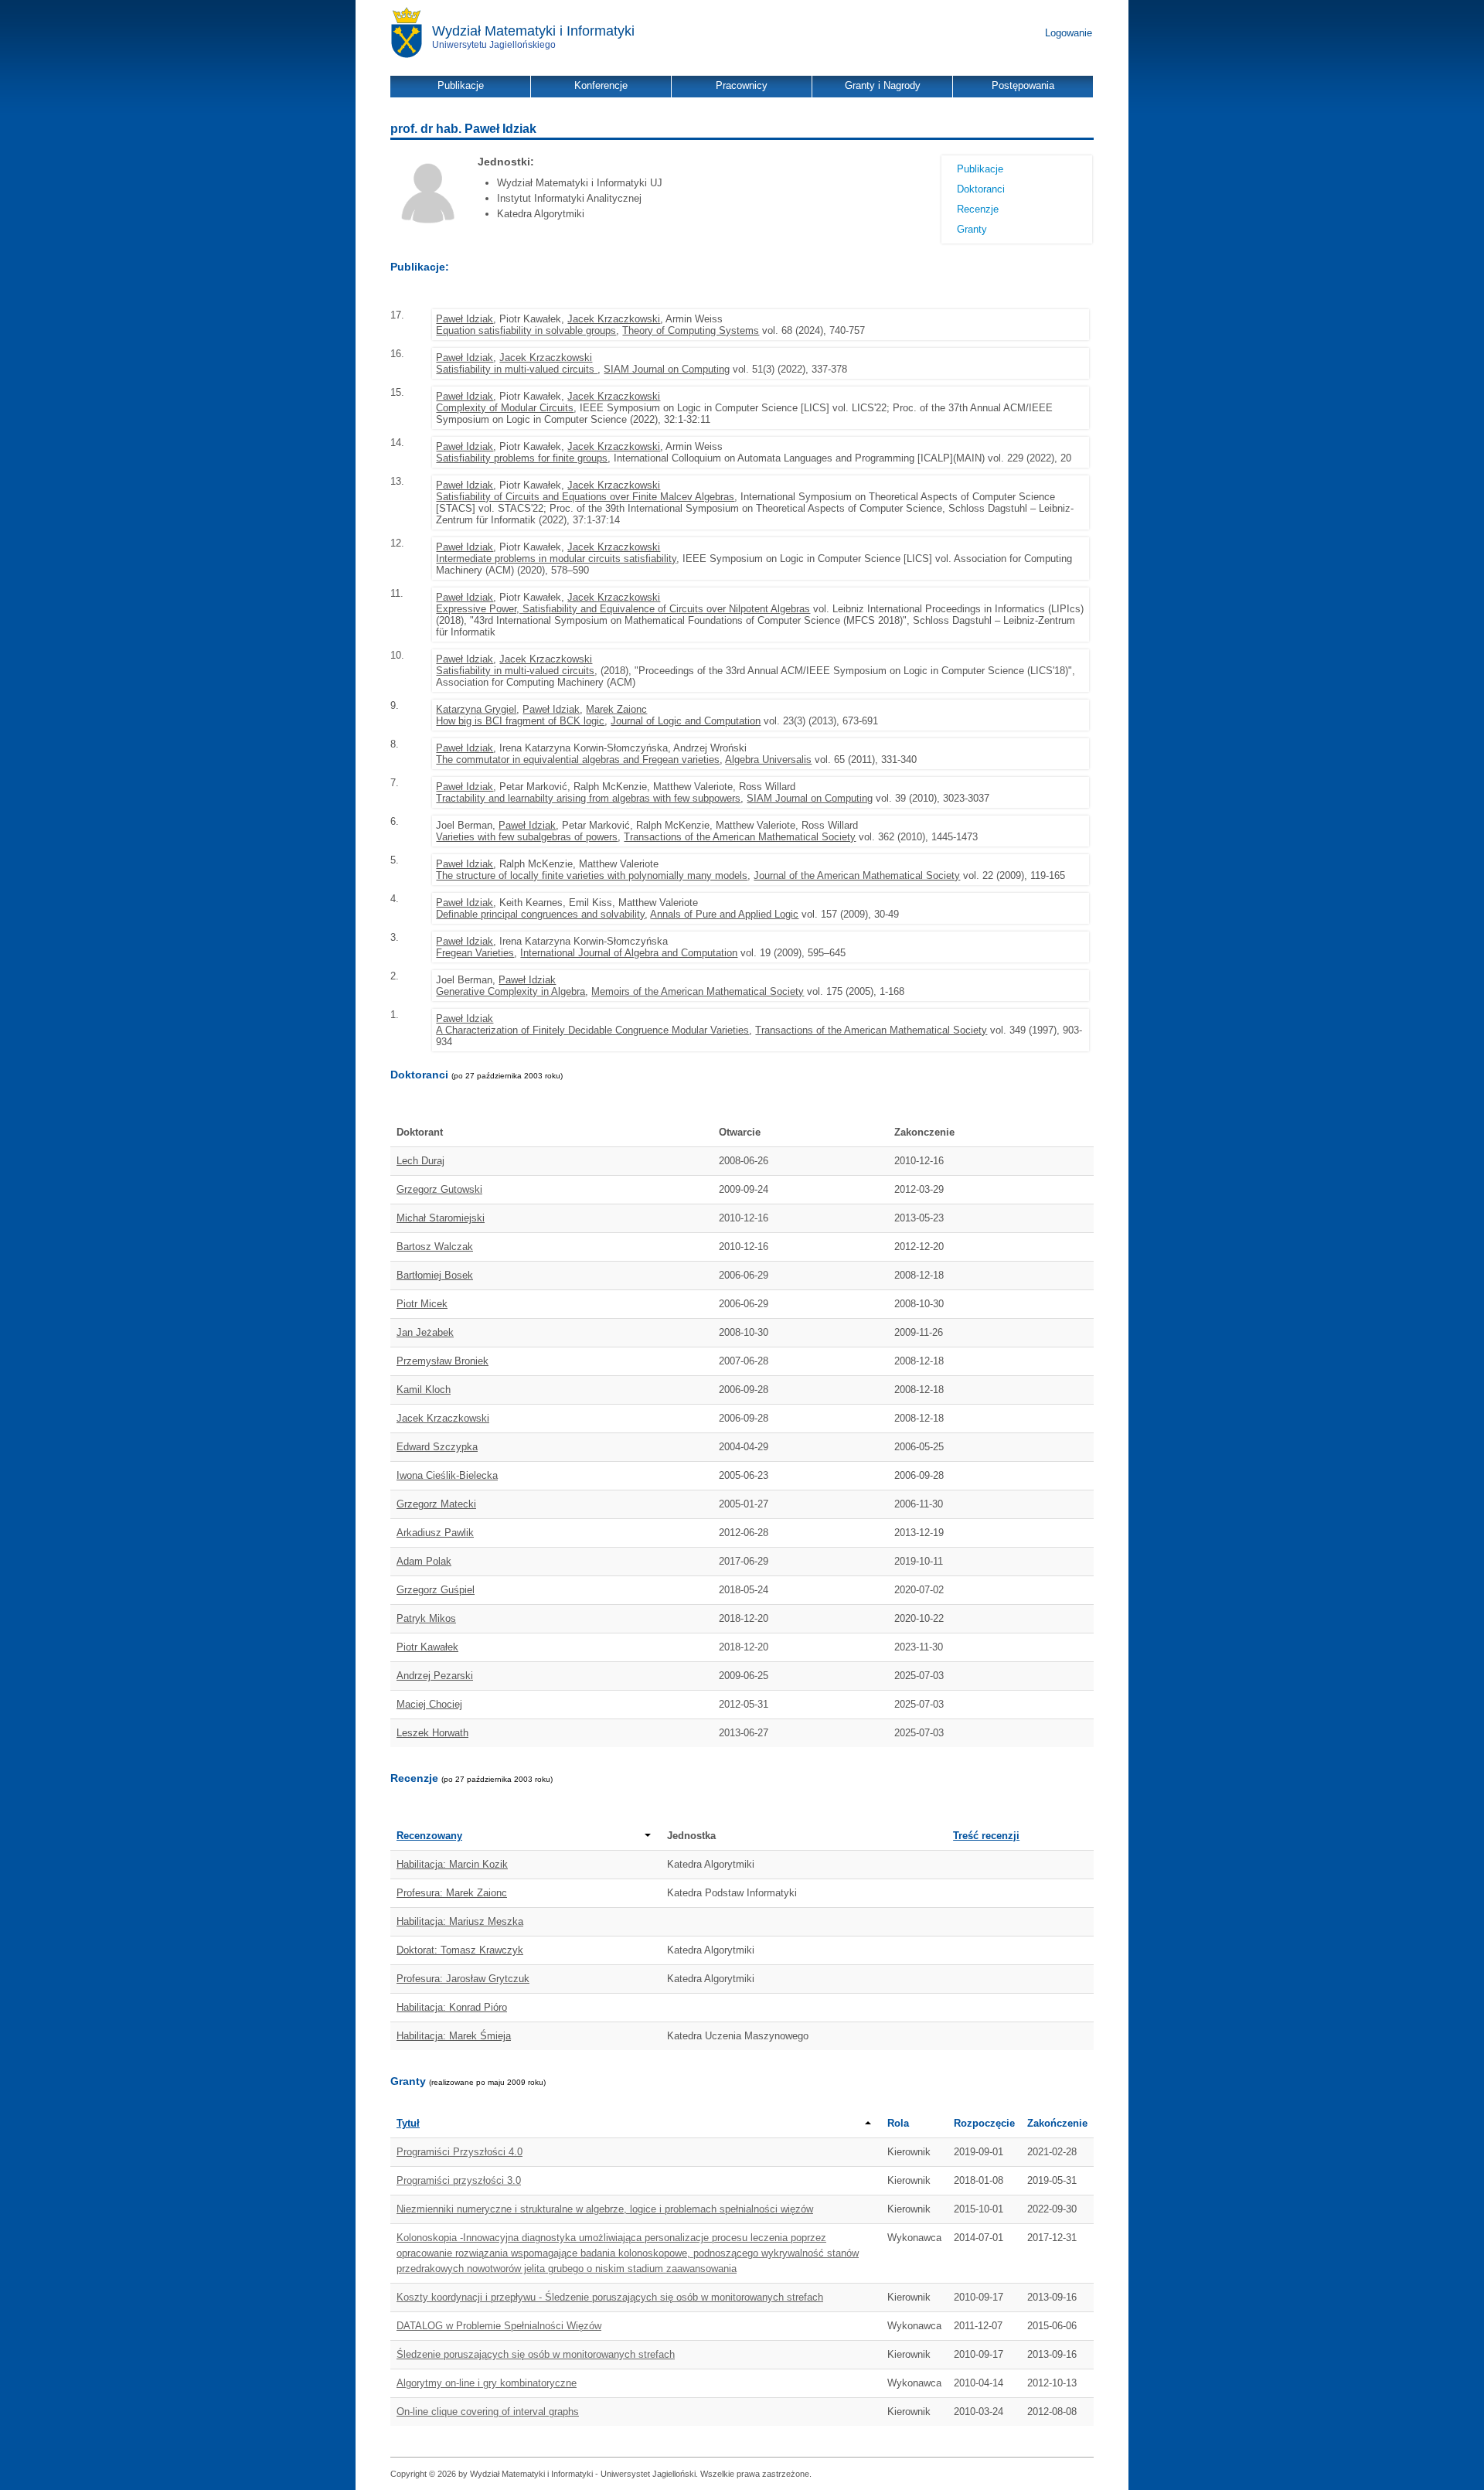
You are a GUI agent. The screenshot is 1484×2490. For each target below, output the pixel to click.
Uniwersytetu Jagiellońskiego (494, 45)
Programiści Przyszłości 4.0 (459, 2152)
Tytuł (408, 2123)
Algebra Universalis (768, 760)
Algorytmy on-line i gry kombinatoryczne (487, 2383)
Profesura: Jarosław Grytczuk (463, 1979)
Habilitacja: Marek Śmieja (454, 2036)
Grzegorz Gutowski (439, 1189)
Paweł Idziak (465, 319)
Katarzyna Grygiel (476, 709)
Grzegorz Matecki (436, 1504)
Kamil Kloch (424, 1390)
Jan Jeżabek (425, 1332)
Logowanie (1069, 33)
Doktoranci (981, 189)
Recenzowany (429, 1836)
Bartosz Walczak (435, 1247)
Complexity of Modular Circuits (505, 408)
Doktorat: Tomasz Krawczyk (460, 1950)
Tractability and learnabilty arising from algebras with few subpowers (588, 798)
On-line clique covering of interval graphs (488, 2412)
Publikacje (980, 169)
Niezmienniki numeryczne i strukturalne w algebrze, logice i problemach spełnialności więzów (605, 2209)
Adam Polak (424, 1561)
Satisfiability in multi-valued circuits (517, 369)
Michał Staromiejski (441, 1218)
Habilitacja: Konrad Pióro (452, 2007)
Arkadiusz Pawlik (435, 1533)
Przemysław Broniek (442, 1361)
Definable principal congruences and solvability (540, 914)
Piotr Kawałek (427, 1647)
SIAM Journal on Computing (667, 369)
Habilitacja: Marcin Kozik (452, 1864)
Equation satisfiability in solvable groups (526, 330)
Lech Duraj (420, 1161)
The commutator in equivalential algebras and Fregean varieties (578, 760)
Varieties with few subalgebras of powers (527, 837)
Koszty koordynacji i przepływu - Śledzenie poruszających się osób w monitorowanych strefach (610, 2297)
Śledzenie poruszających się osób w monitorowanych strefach (536, 2354)
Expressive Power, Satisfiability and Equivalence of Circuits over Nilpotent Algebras (623, 609)
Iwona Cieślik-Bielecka (447, 1475)
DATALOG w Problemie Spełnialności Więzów (499, 2326)
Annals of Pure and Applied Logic (724, 914)
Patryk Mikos (426, 1618)
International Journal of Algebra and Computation (629, 953)
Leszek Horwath (432, 1733)
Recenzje (978, 209)
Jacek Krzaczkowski (614, 319)
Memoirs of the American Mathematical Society (698, 991)
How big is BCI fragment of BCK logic (520, 721)
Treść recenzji (986, 1836)
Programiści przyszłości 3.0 (459, 2180)
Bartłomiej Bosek (435, 1275)
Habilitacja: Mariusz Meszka (460, 1921)
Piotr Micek (422, 1304)
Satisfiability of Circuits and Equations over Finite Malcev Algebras (585, 497)
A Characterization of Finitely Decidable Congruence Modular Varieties (592, 1030)
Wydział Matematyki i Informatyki (533, 31)
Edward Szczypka (437, 1447)
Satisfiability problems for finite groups (522, 458)
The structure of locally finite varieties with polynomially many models (592, 875)
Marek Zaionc (616, 709)
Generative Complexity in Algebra (511, 991)
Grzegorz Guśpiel (436, 1590)
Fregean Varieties (475, 953)
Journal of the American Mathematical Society (857, 875)
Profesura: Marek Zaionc (452, 1893)
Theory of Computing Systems (691, 330)
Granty (972, 229)
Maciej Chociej (429, 1704)
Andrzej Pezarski (435, 1676)
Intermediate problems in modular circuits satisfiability (556, 559)
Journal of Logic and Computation (686, 721)
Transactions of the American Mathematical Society (740, 837)
